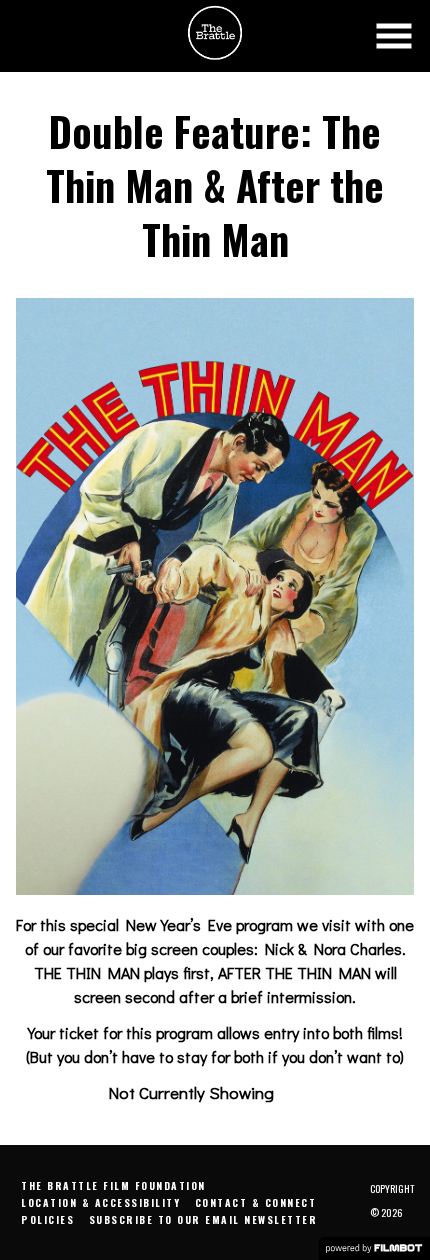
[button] (394, 36)
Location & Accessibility (100, 1202)
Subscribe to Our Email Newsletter (203, 1219)
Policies (47, 1219)
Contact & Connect (256, 1202)
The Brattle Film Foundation (113, 1185)
